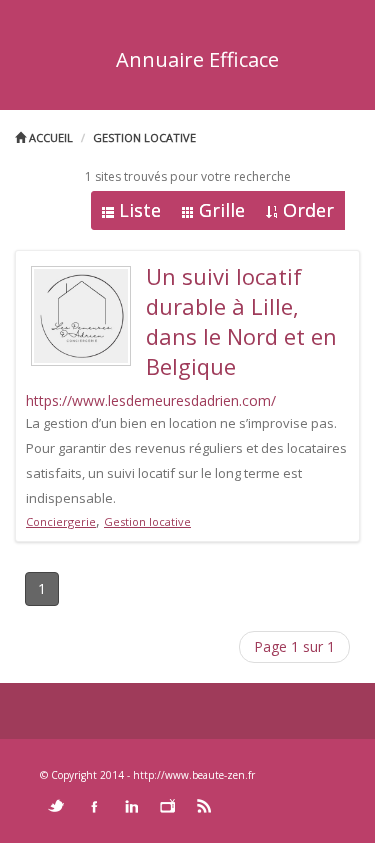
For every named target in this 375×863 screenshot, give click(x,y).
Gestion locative (144, 137)
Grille (222, 210)
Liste (140, 210)
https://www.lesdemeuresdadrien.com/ (151, 400)
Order (308, 210)
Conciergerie (61, 521)
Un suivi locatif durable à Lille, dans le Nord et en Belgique (241, 321)
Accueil (49, 137)
